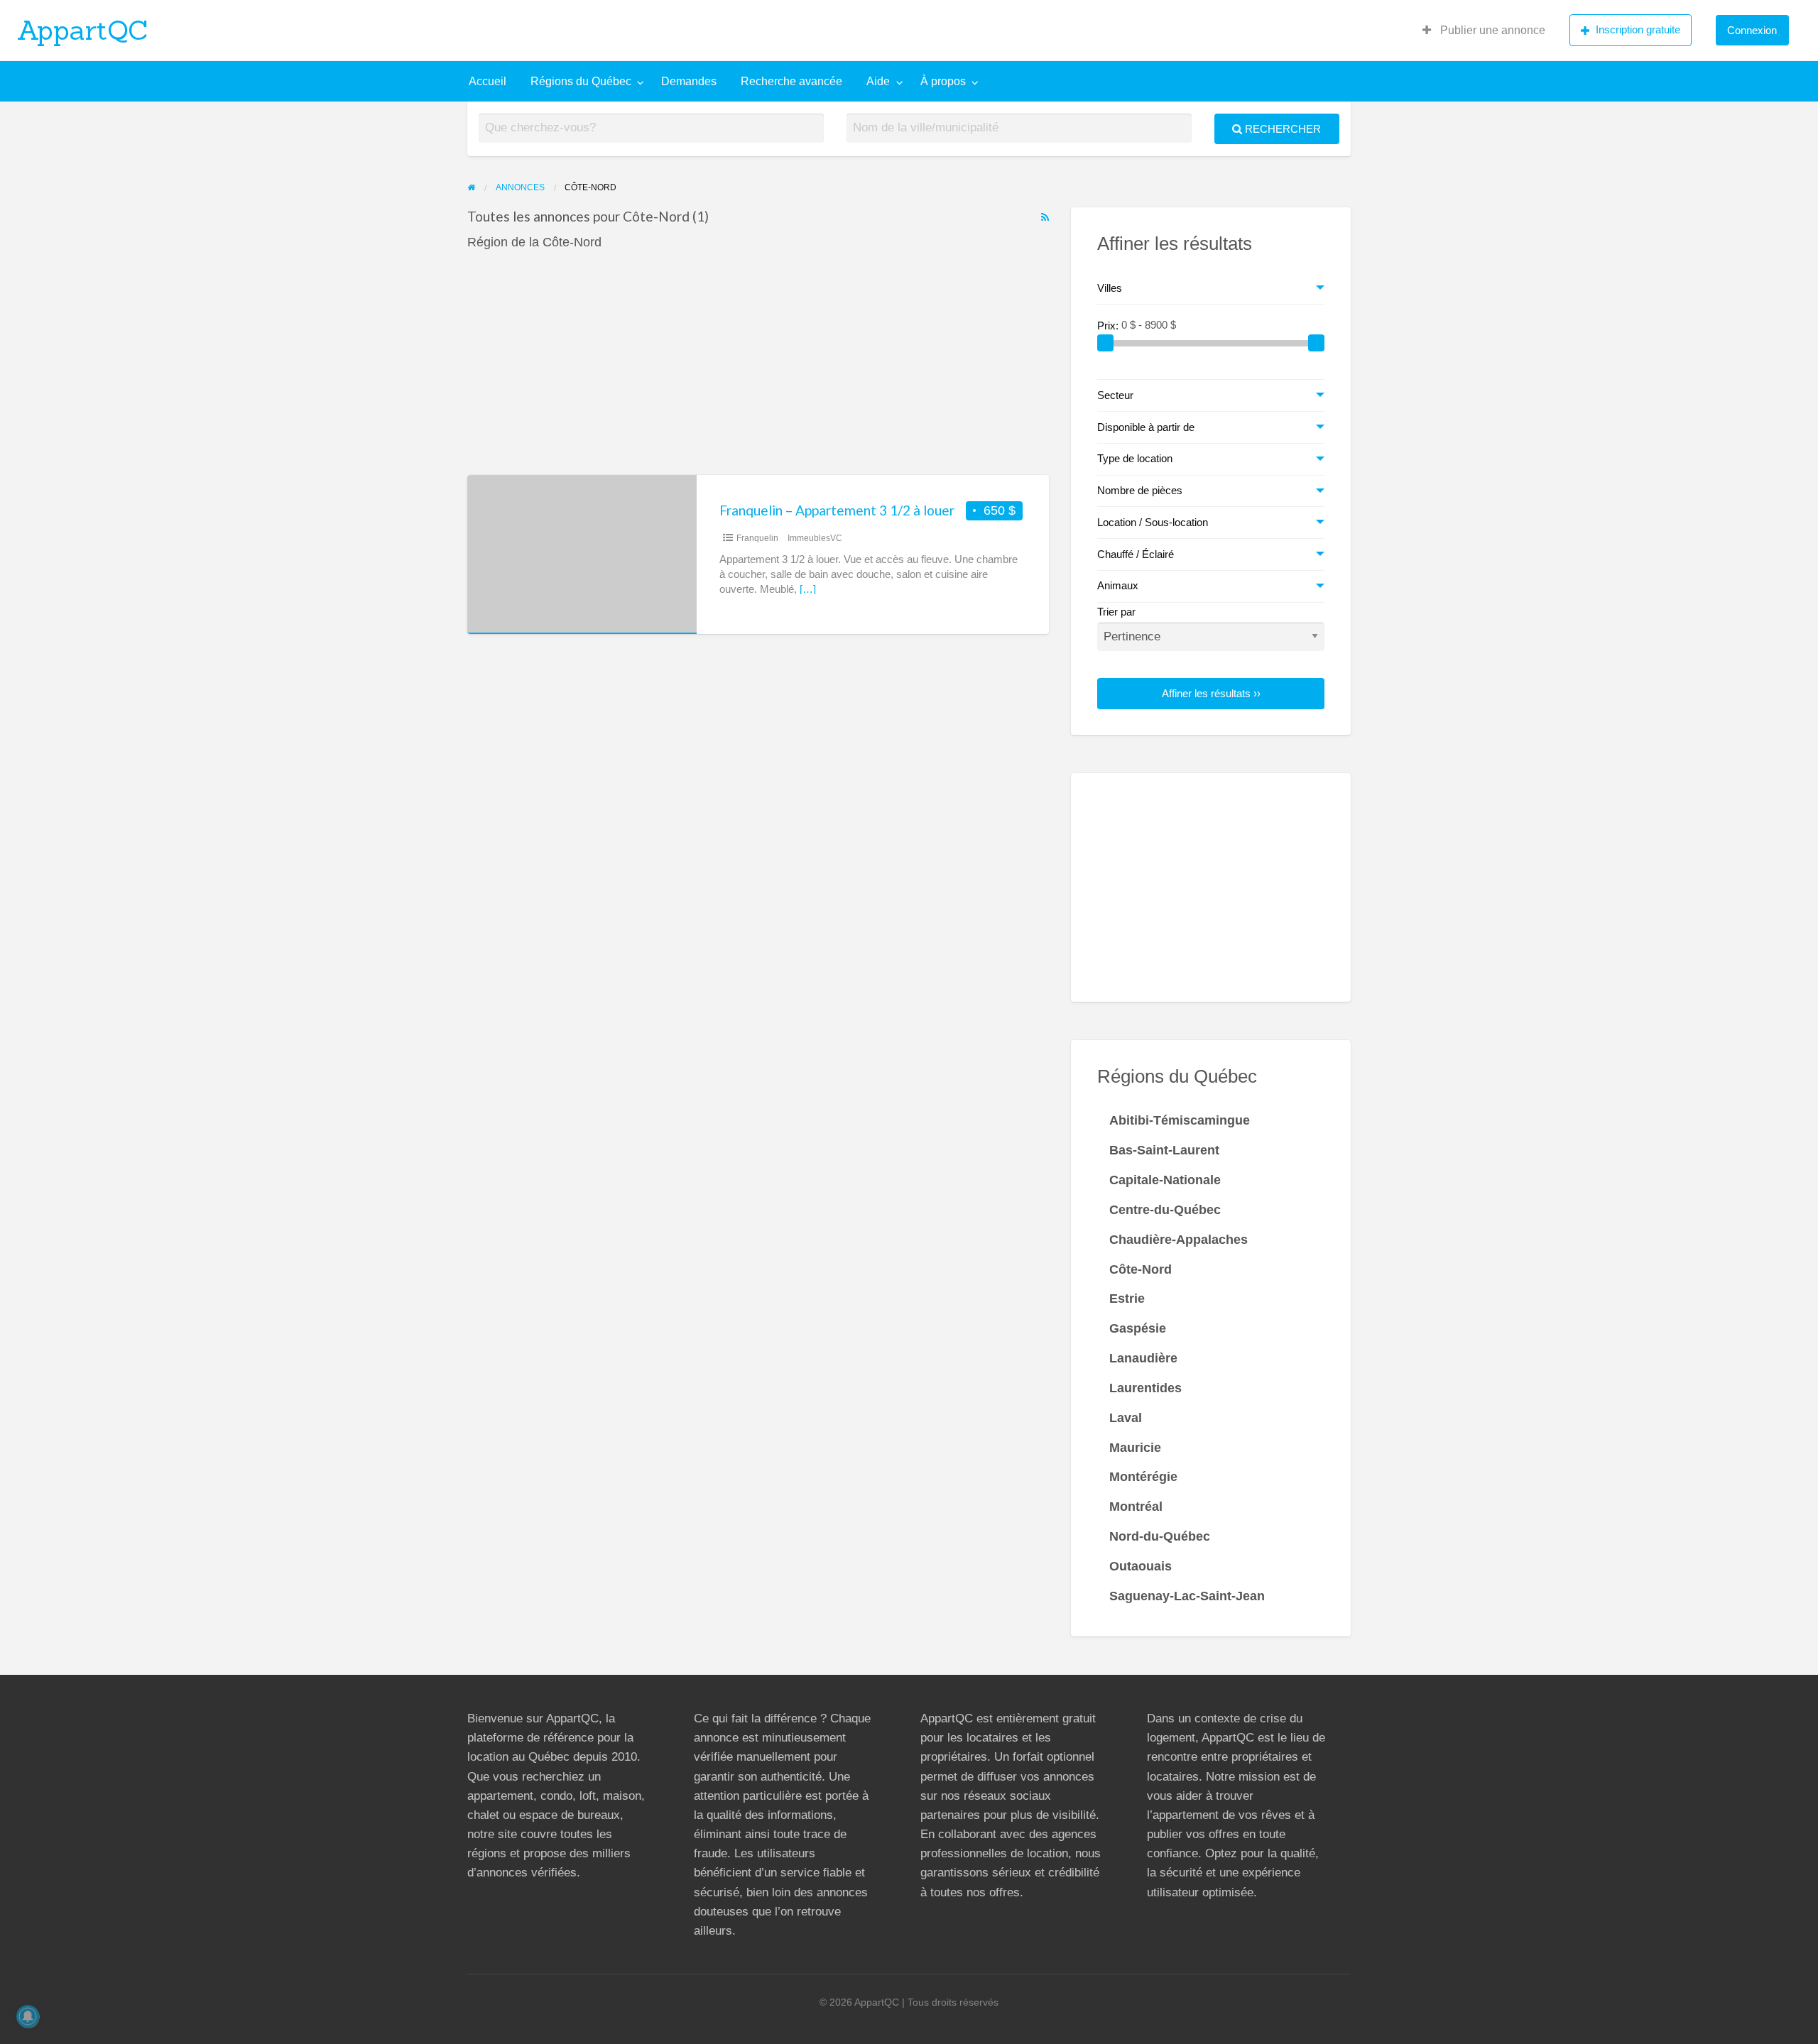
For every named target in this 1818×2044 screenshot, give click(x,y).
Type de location (1135, 459)
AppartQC (83, 30)
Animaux (1118, 586)
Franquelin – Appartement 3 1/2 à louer (837, 510)
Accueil (488, 81)
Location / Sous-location (1153, 523)
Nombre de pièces (1140, 491)
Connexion (1752, 30)
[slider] (1106, 343)
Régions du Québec (581, 81)
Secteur (1115, 395)
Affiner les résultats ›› (1211, 693)
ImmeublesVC (815, 538)
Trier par (1116, 612)
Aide (878, 81)
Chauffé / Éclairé (1136, 554)
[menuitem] (1484, 31)
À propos (943, 81)
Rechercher (1281, 129)
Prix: (1109, 325)
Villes (1110, 288)
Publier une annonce (1491, 30)
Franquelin (757, 538)
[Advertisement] (758, 370)
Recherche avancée (791, 81)
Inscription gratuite (1638, 29)
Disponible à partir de (1146, 427)
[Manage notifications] (28, 2016)
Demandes (689, 81)
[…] (808, 589)
